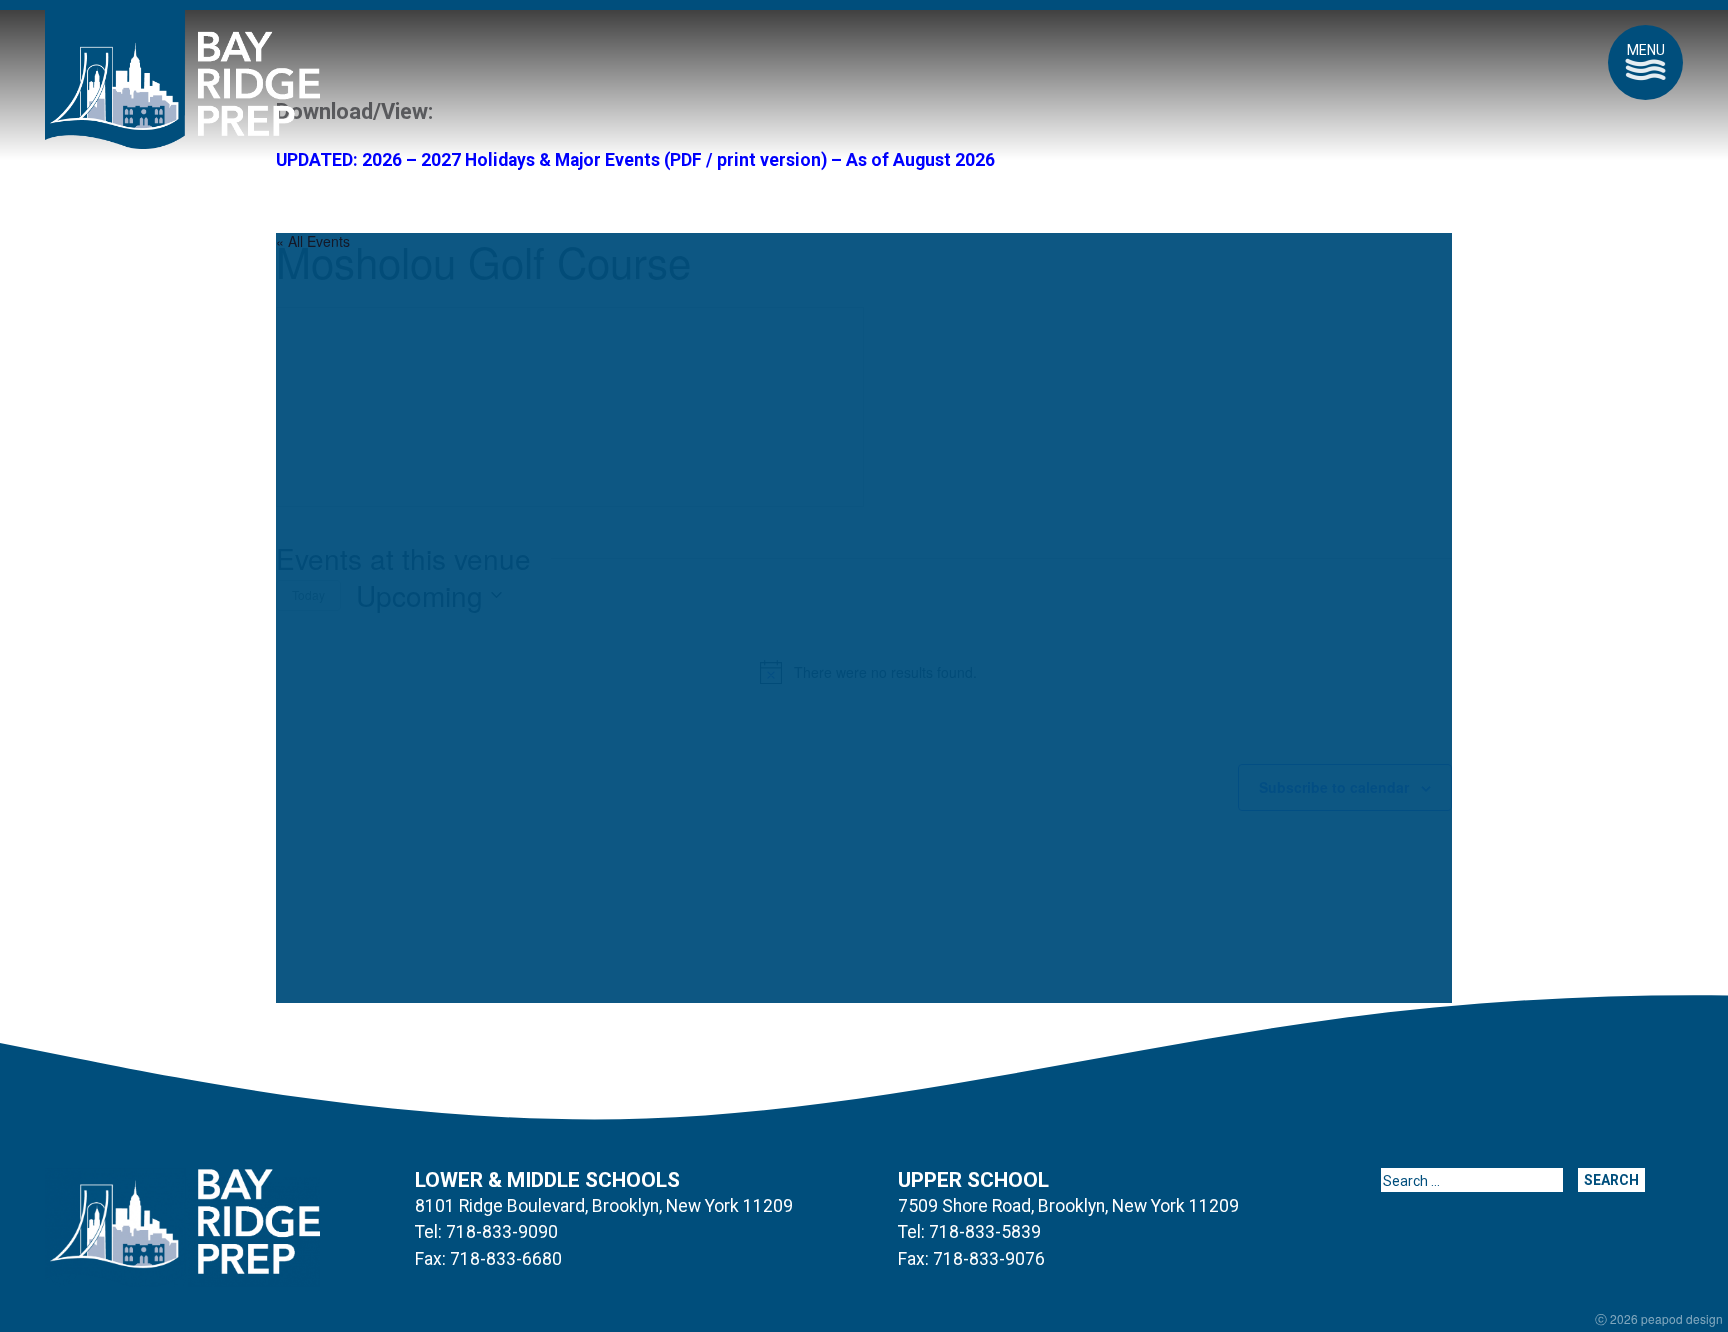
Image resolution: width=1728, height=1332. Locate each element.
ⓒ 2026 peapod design (1659, 1319)
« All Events (313, 241)
